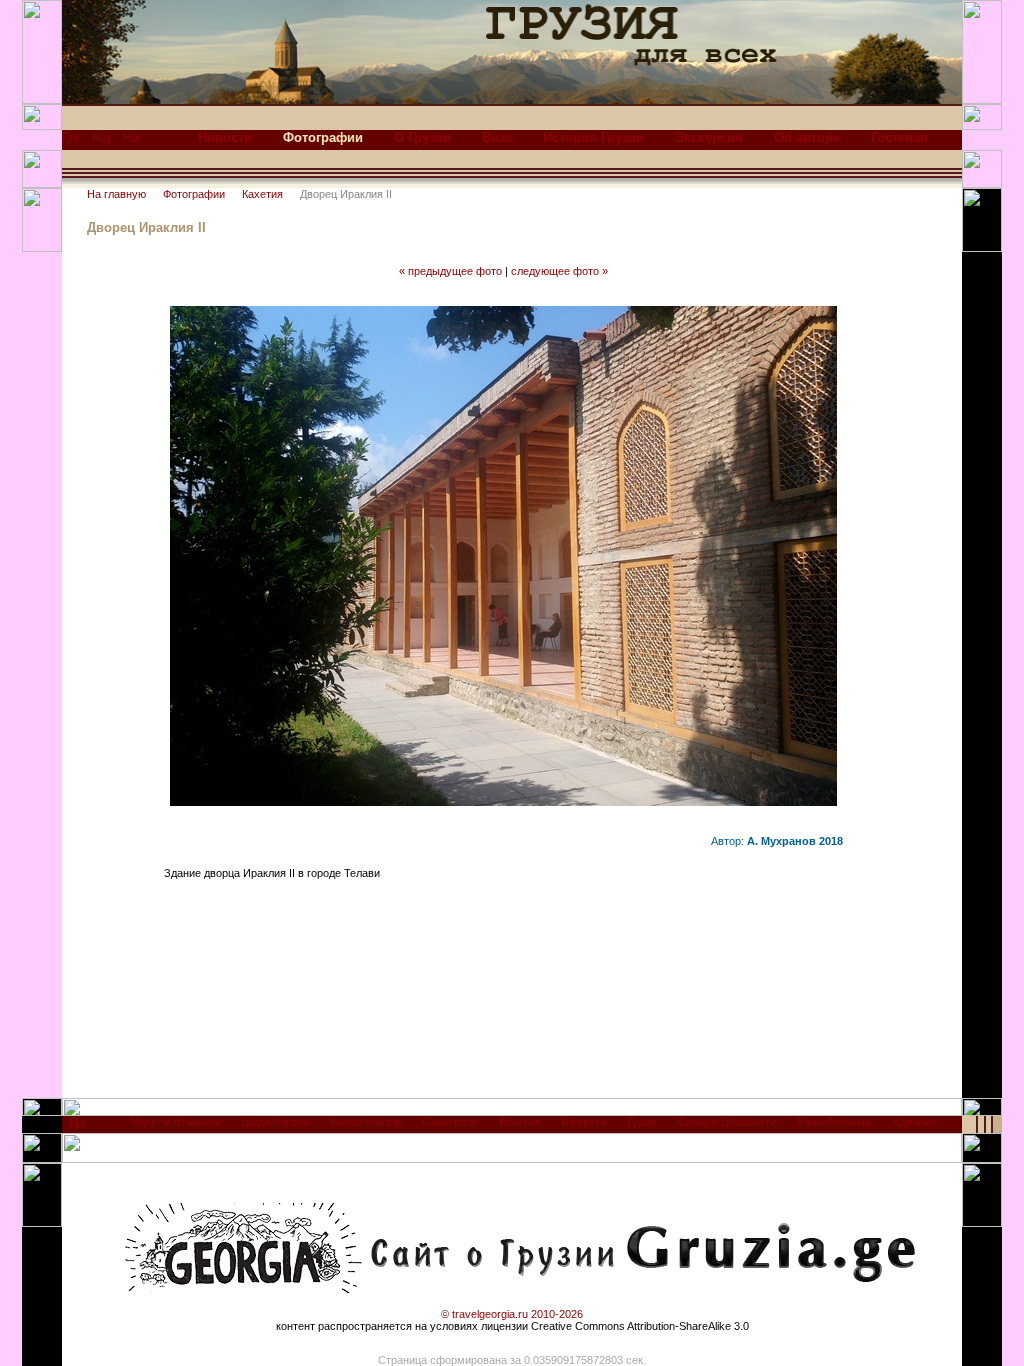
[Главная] (70, 142)
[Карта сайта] (100, 142)
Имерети (583, 1122)
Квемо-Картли (365, 1122)
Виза (497, 137)
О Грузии (422, 137)
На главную (116, 194)
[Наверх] (77, 1128)
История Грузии (593, 137)
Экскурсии (709, 137)
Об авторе (807, 137)
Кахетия (262, 194)
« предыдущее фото (450, 271)
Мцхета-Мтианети (175, 1122)
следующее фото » (559, 271)
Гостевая (899, 137)
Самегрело (450, 1122)
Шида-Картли (275, 1122)
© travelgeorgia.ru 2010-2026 (512, 1314)
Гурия (641, 1122)
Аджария (914, 1122)
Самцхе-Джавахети (726, 1122)
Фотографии (194, 194)
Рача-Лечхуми (834, 1122)
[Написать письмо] (131, 142)
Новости (225, 137)
